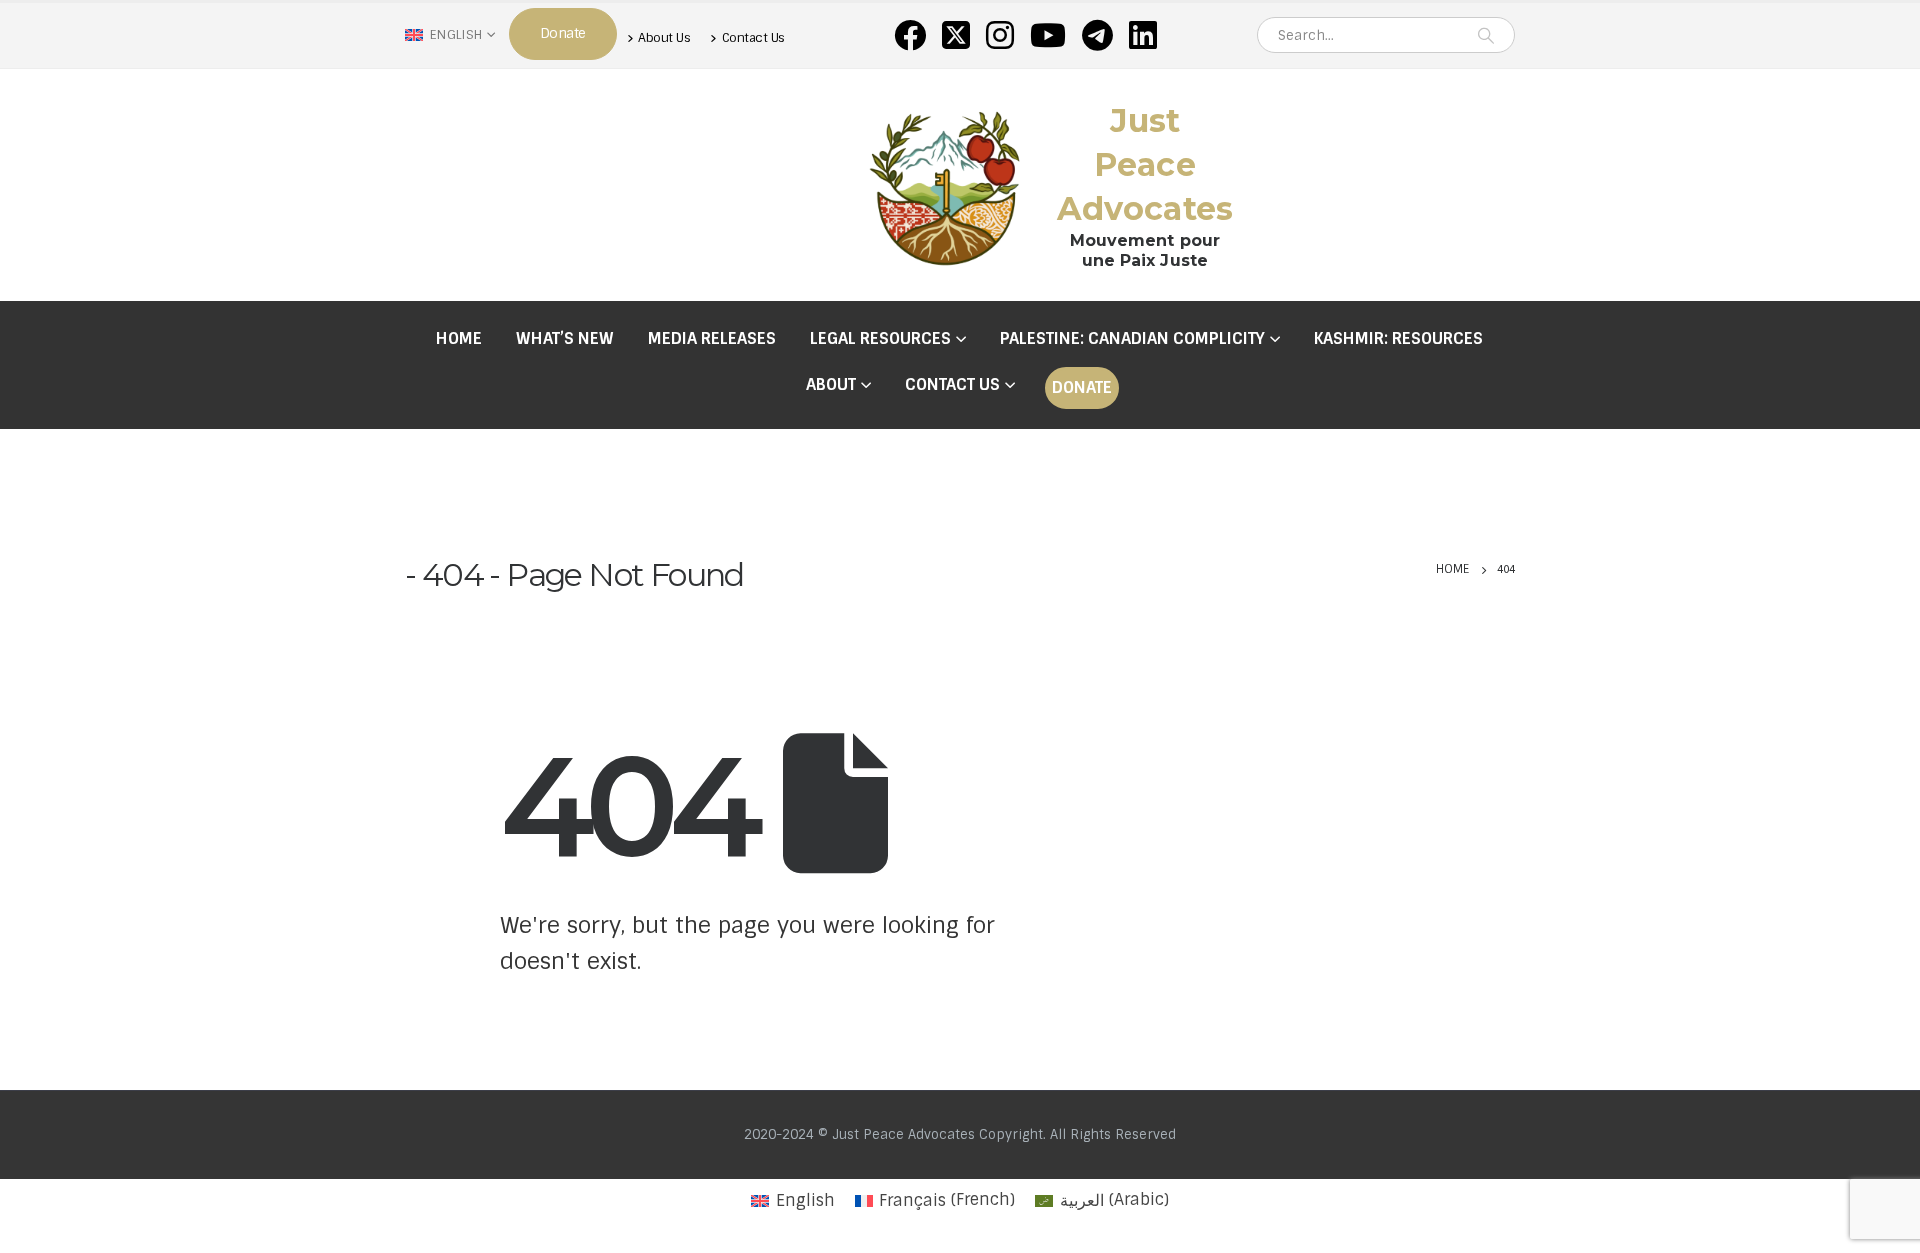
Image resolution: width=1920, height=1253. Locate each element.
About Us (664, 37)
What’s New (565, 338)
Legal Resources (880, 338)
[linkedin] (1143, 35)
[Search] (1486, 35)
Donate (1082, 387)
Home (459, 338)
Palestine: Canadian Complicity (1132, 338)
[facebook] (910, 35)
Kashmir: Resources (1398, 338)
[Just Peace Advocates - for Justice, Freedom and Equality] (945, 185)
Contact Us (753, 37)
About (831, 384)
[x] (956, 35)
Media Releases (712, 338)
